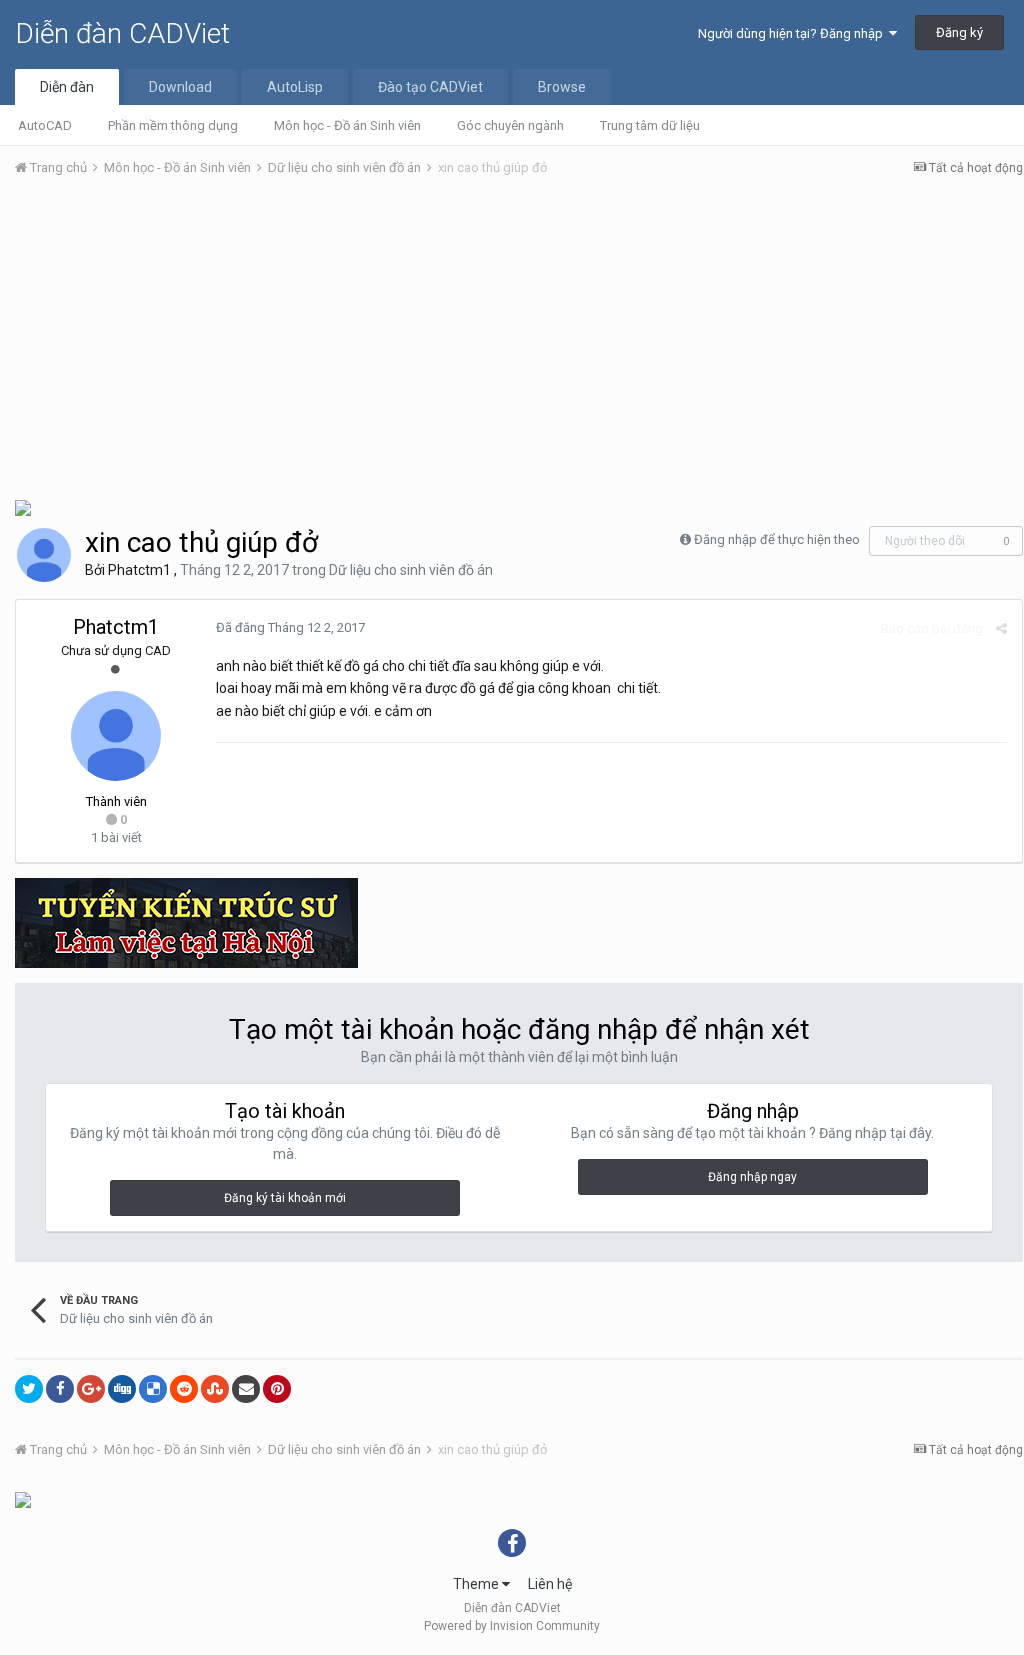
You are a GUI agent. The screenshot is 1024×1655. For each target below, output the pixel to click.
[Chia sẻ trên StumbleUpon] (215, 1389)
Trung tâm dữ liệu (650, 125)
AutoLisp (295, 87)
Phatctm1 (139, 570)
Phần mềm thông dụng (173, 125)
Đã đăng (290, 627)
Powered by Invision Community (512, 1626)
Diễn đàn (67, 87)
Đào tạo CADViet (430, 87)
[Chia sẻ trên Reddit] (184, 1389)
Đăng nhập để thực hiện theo (777, 539)
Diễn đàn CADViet (122, 33)
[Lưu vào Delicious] (153, 1389)
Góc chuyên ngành (510, 125)
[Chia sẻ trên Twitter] (29, 1389)
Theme (477, 1584)
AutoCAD (45, 125)
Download (180, 87)
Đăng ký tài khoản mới (285, 1198)
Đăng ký (959, 32)
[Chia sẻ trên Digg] (122, 1389)
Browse (562, 87)
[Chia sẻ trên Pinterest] (277, 1389)
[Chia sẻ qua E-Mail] (246, 1389)
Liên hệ (550, 1584)
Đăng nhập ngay (752, 1177)
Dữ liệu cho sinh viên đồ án (411, 570)
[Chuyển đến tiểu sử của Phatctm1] (44, 555)
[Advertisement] (519, 343)
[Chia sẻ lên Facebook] (60, 1389)
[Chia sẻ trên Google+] (91, 1389)
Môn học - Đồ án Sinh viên (347, 125)
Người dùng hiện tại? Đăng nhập (793, 33)
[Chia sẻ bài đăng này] (1001, 628)
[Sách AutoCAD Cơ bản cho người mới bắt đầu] (23, 1499)
